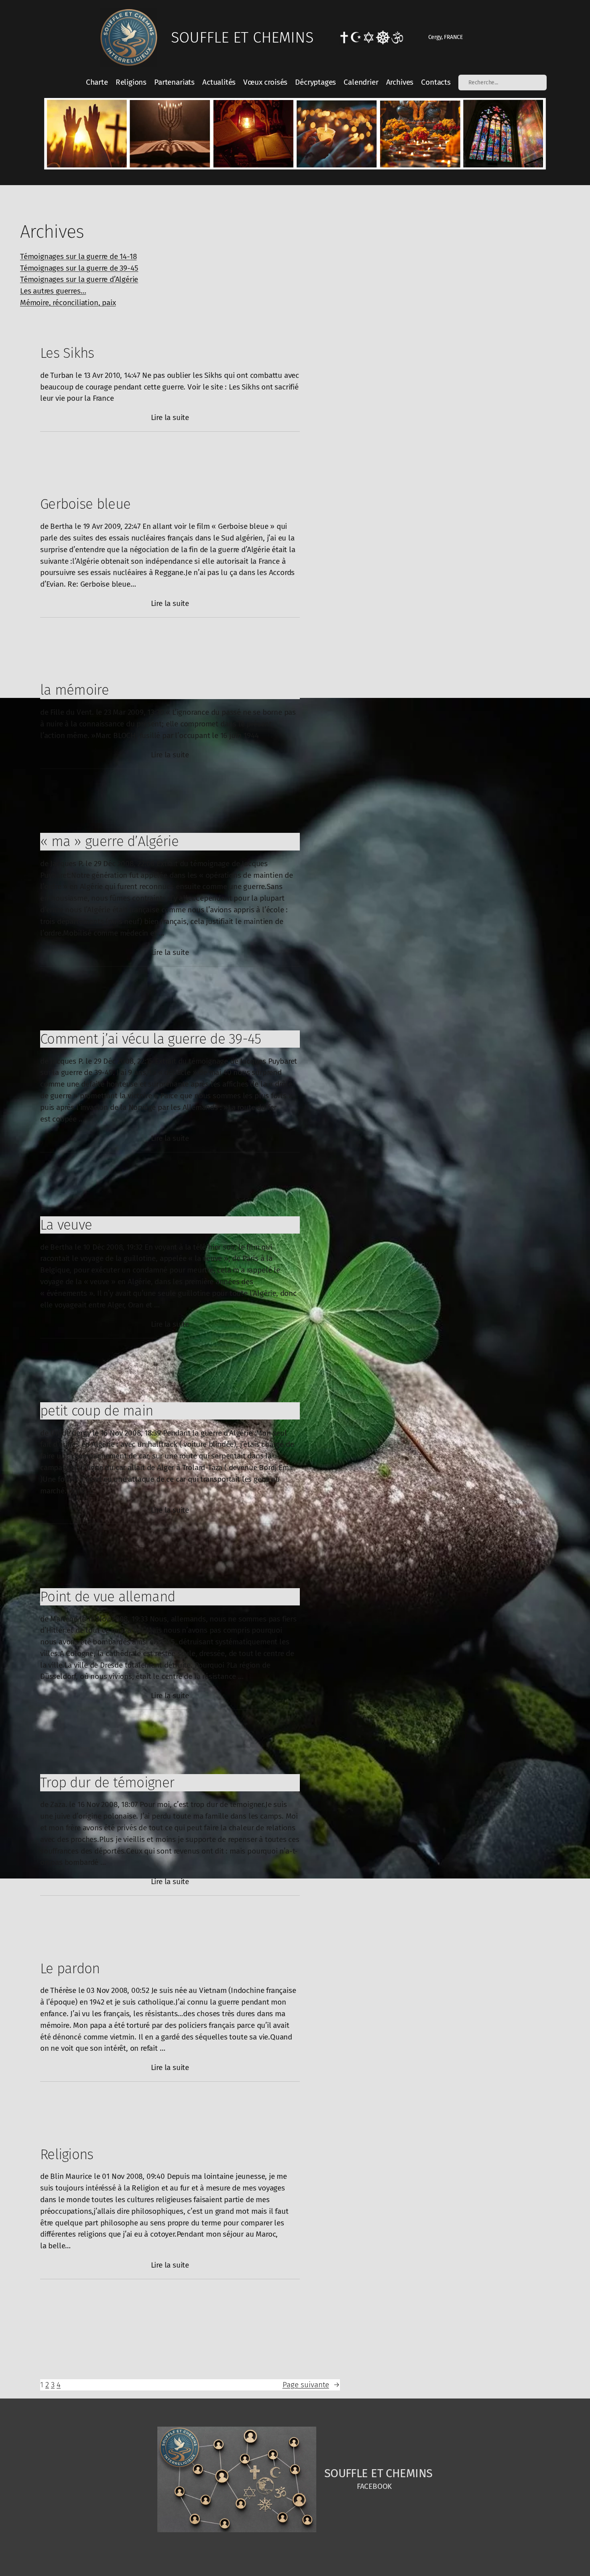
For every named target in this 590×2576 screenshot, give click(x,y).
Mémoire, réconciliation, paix (68, 303)
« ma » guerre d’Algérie (109, 841)
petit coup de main (97, 1411)
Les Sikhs (67, 353)
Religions (67, 2154)
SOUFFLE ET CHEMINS (242, 37)
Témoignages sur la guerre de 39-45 (79, 268)
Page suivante (311, 2385)
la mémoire (74, 690)
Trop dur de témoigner (107, 1783)
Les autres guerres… (53, 291)
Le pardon (70, 1968)
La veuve (66, 1225)
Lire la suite (170, 418)
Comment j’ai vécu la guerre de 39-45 (151, 1039)
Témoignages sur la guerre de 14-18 (78, 256)
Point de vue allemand (108, 1597)
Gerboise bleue (85, 504)
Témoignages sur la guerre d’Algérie (79, 279)
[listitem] (86, 134)
